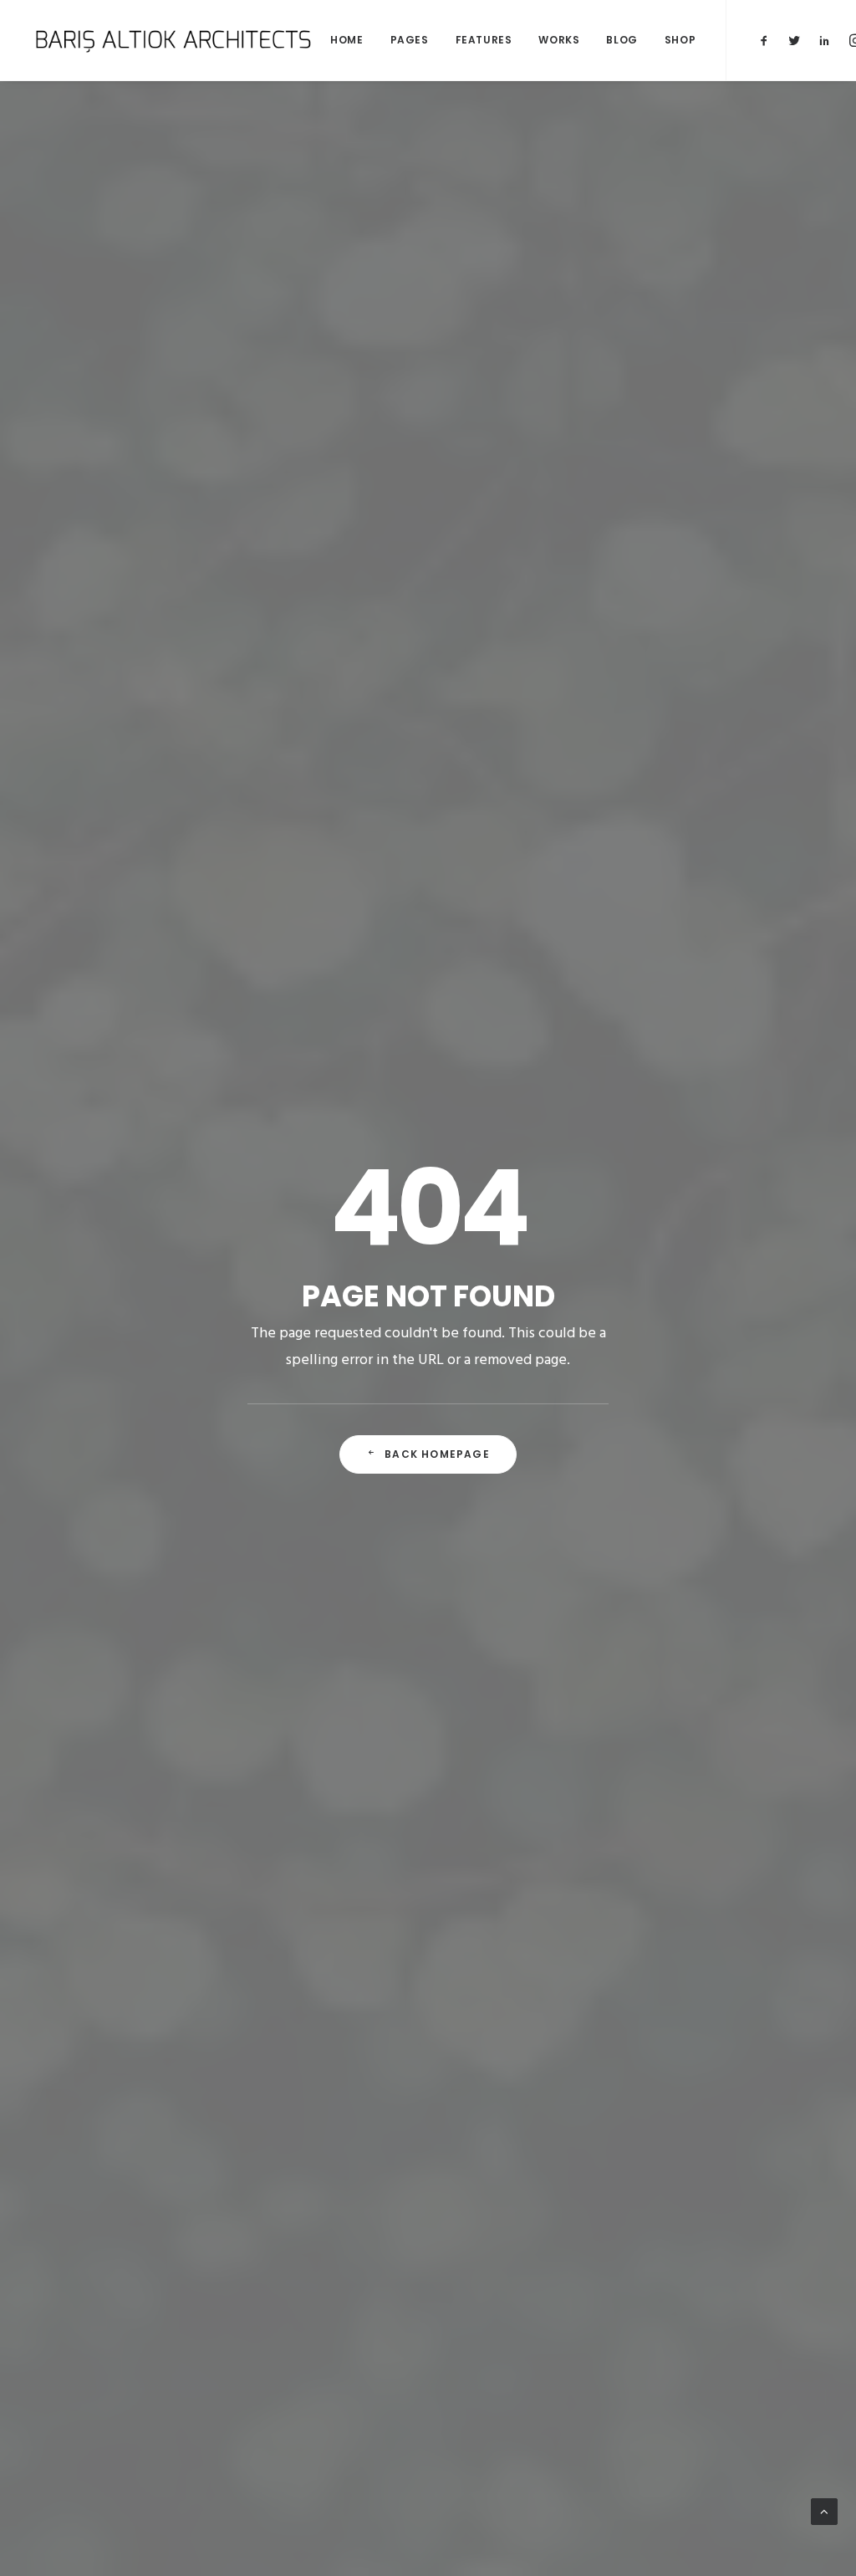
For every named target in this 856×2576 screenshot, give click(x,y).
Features (484, 40)
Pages (410, 40)
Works (559, 40)
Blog (622, 40)
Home (346, 40)
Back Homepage (437, 1454)
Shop (680, 40)
